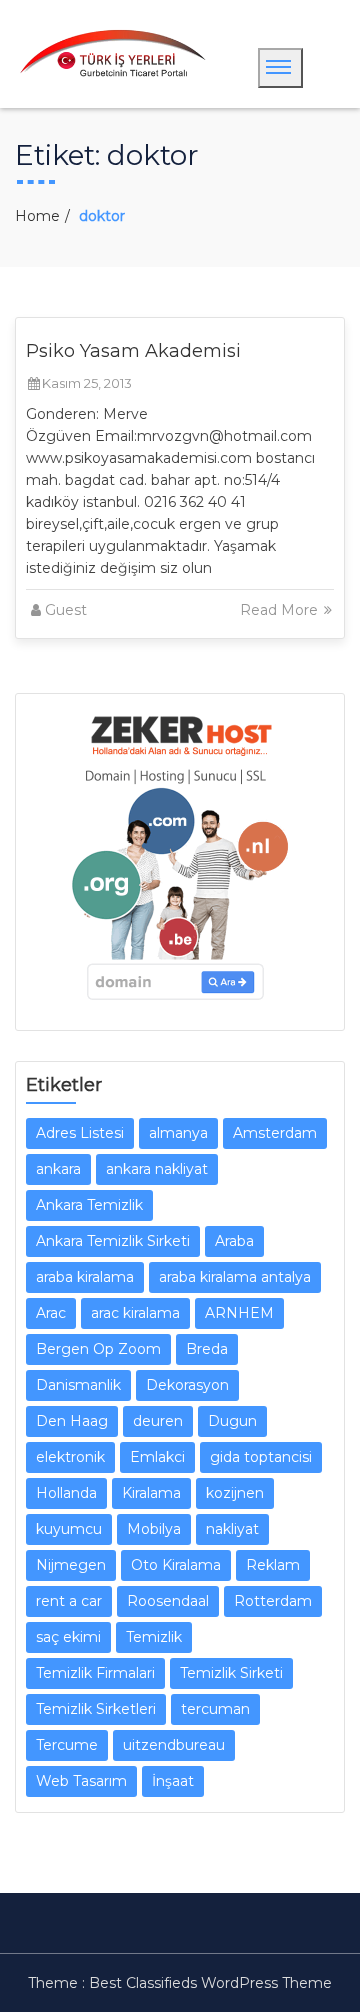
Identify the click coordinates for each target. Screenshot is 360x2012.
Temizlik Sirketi (231, 1673)
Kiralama (151, 1493)
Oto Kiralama (176, 1565)
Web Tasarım (81, 1781)
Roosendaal (168, 1601)
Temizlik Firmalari (95, 1673)
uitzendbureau (174, 1745)
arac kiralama (135, 1313)
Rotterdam (273, 1601)
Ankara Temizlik (89, 1205)
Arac (51, 1313)
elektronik (70, 1457)
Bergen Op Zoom (98, 1349)
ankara (58, 1169)
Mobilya (154, 1529)
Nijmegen (71, 1565)
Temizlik (154, 1637)
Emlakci (157, 1457)
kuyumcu (69, 1529)
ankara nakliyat (157, 1169)
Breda (207, 1349)
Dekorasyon (187, 1385)
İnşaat (173, 1781)
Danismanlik (78, 1385)
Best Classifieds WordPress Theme (210, 1983)
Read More (281, 610)
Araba (234, 1241)
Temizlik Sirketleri (96, 1709)
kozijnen (235, 1493)
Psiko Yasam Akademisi (133, 351)
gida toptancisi (261, 1457)
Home (37, 216)
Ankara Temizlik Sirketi (113, 1241)
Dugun (232, 1421)
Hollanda (66, 1493)
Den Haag (72, 1421)
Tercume (67, 1745)
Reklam (273, 1565)
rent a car (69, 1601)
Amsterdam (275, 1133)
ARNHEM (239, 1313)
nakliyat (232, 1529)
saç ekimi (68, 1637)
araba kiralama (85, 1277)
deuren (158, 1421)
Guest (66, 610)
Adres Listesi (80, 1133)
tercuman (215, 1709)
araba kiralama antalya (235, 1277)
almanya (178, 1133)
